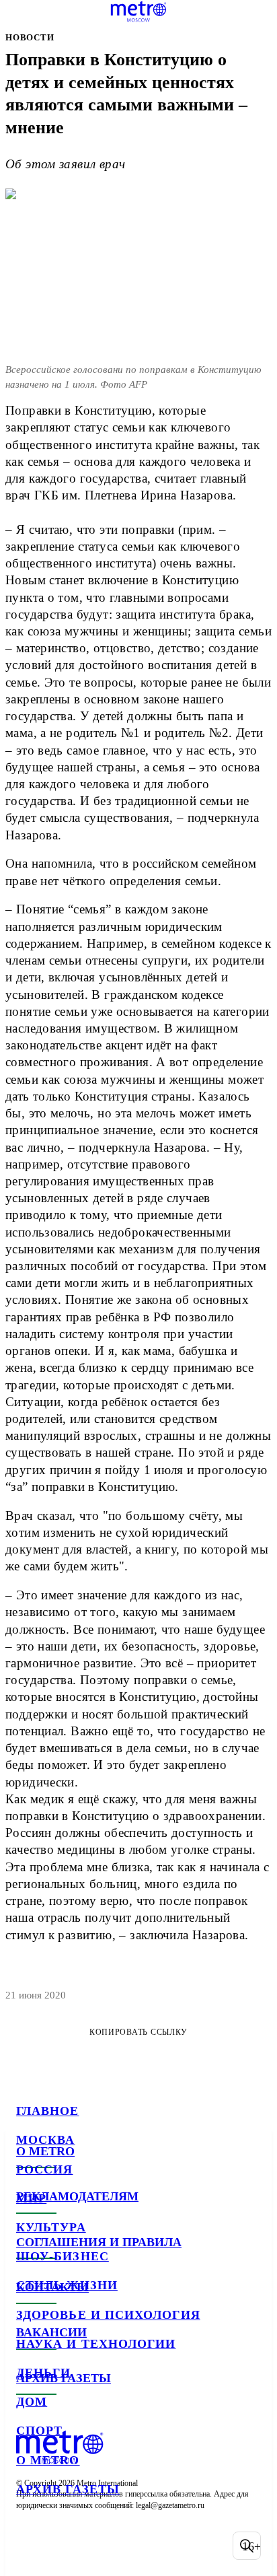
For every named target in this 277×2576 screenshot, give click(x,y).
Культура (51, 2227)
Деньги (43, 2373)
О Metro (48, 2460)
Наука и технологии (96, 2344)
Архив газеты (68, 2489)
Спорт (39, 2431)
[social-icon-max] (134, 2546)
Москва (45, 2140)
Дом (32, 2402)
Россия (44, 2169)
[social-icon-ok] (100, 2546)
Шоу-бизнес (63, 2256)
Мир (31, 2198)
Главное (48, 2111)
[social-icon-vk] (30, 2546)
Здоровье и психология (108, 2315)
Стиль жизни (67, 2285)
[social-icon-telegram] (65, 2546)
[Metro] (139, 11)
